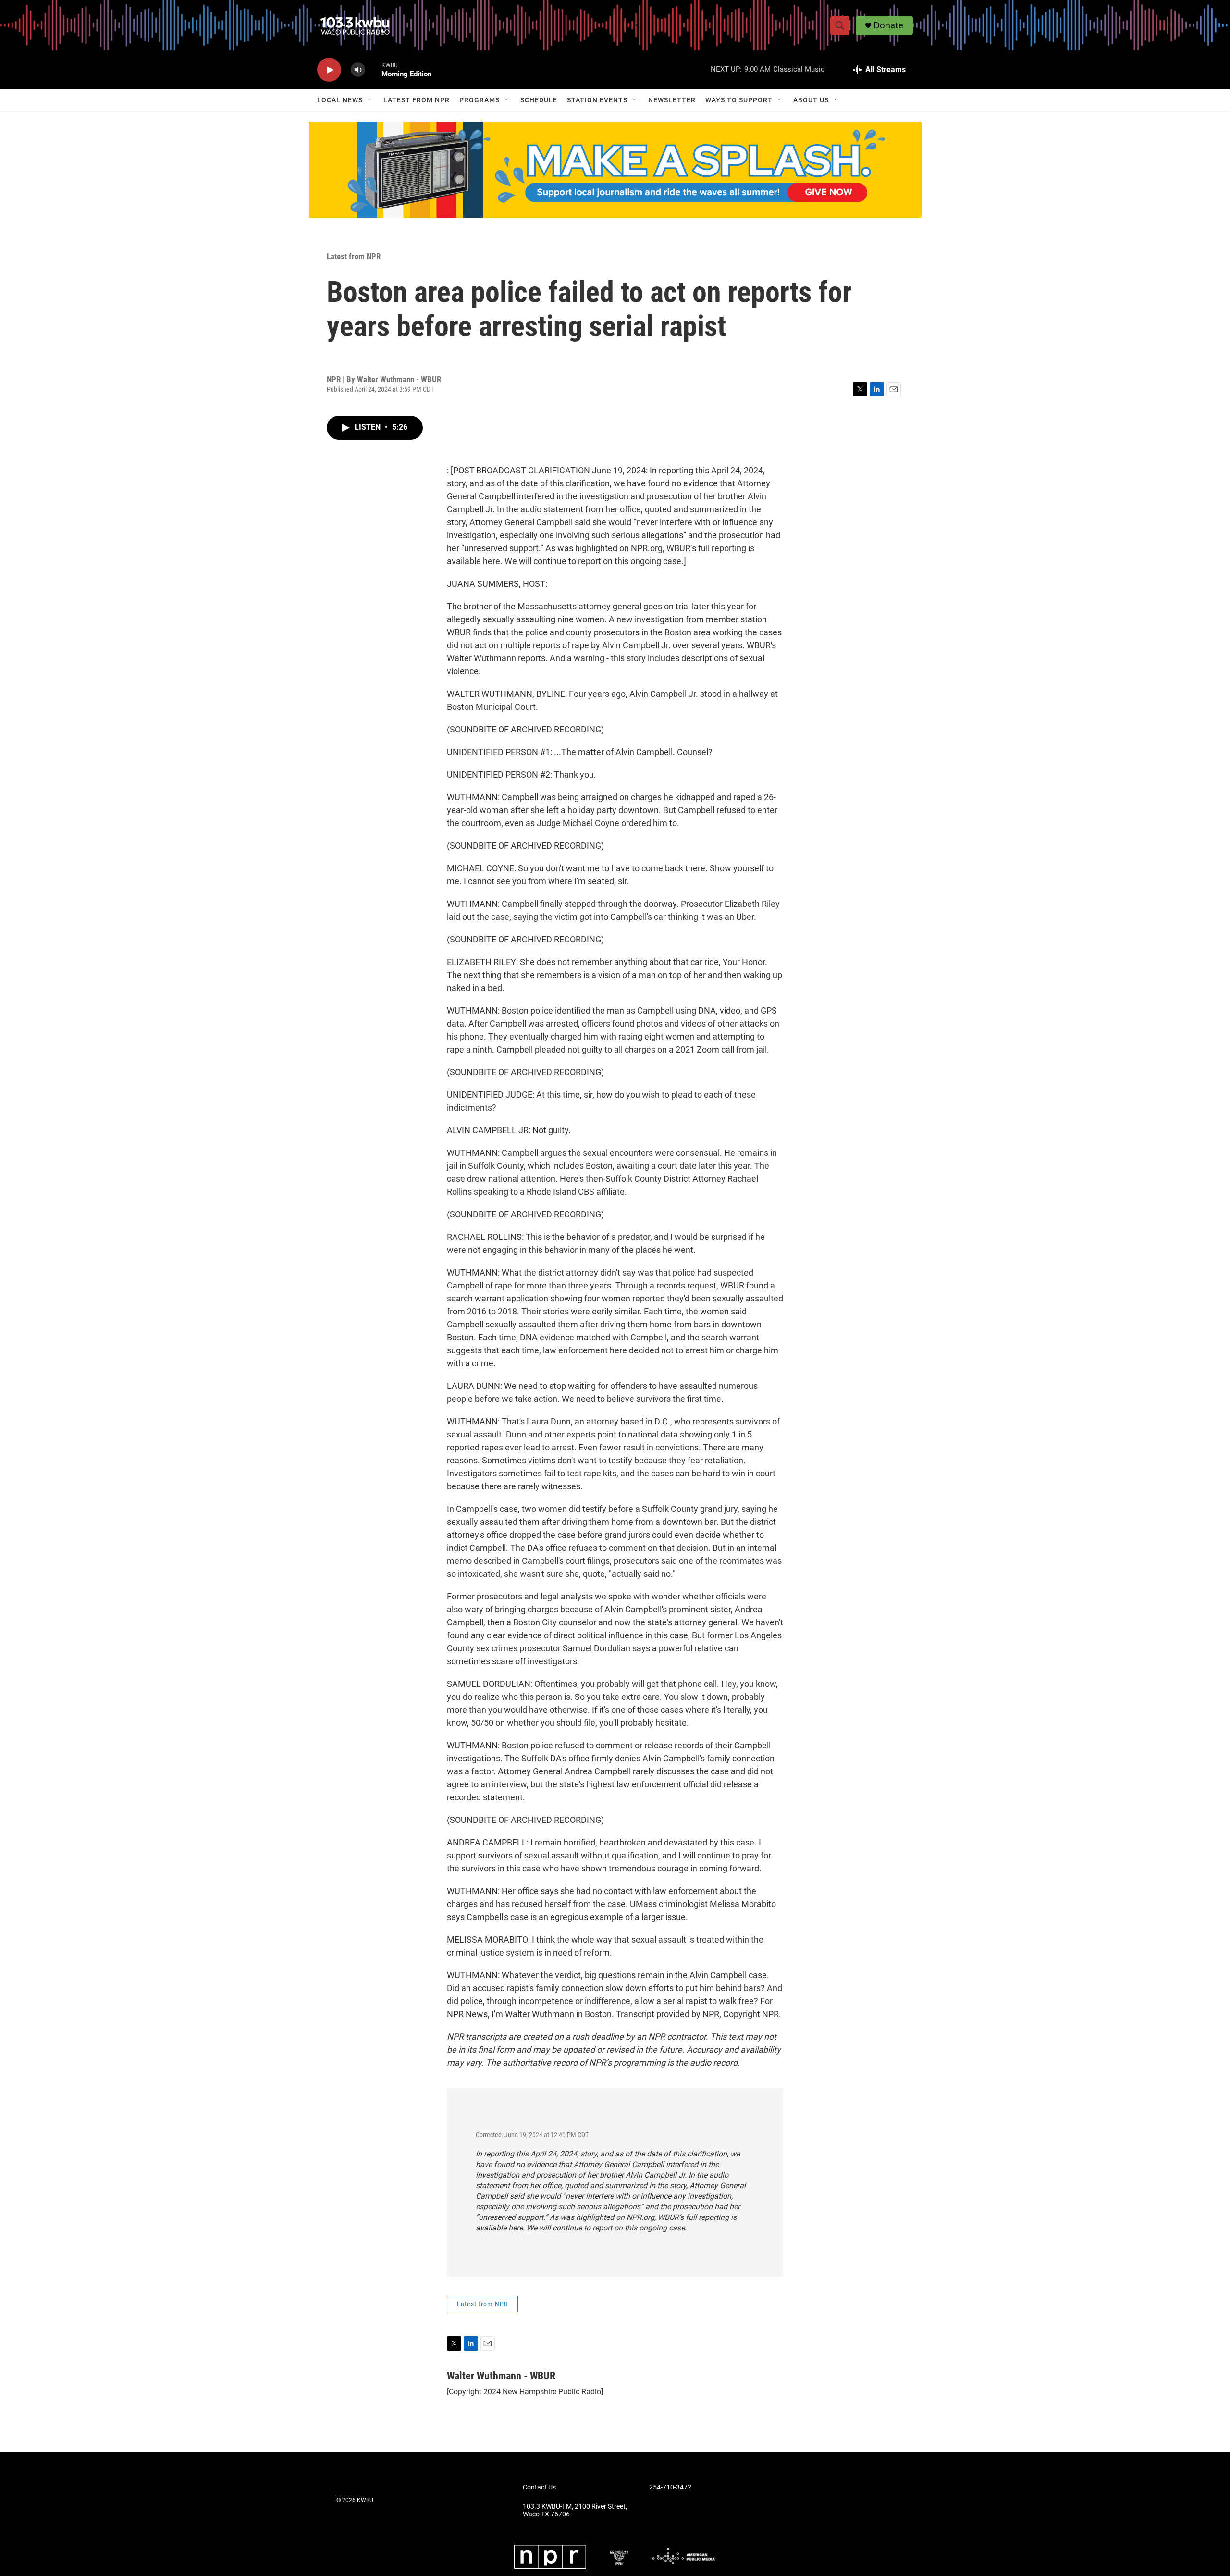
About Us (811, 100)
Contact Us (539, 2487)
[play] (329, 70)
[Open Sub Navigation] (370, 100)
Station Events (597, 100)
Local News (340, 100)
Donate (888, 25)
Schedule (539, 100)
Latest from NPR (417, 100)
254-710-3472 (670, 2487)
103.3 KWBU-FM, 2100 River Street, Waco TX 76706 (575, 2510)
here (516, 2228)
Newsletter (672, 100)
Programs (480, 100)
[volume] (358, 70)
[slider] (373, 69)
